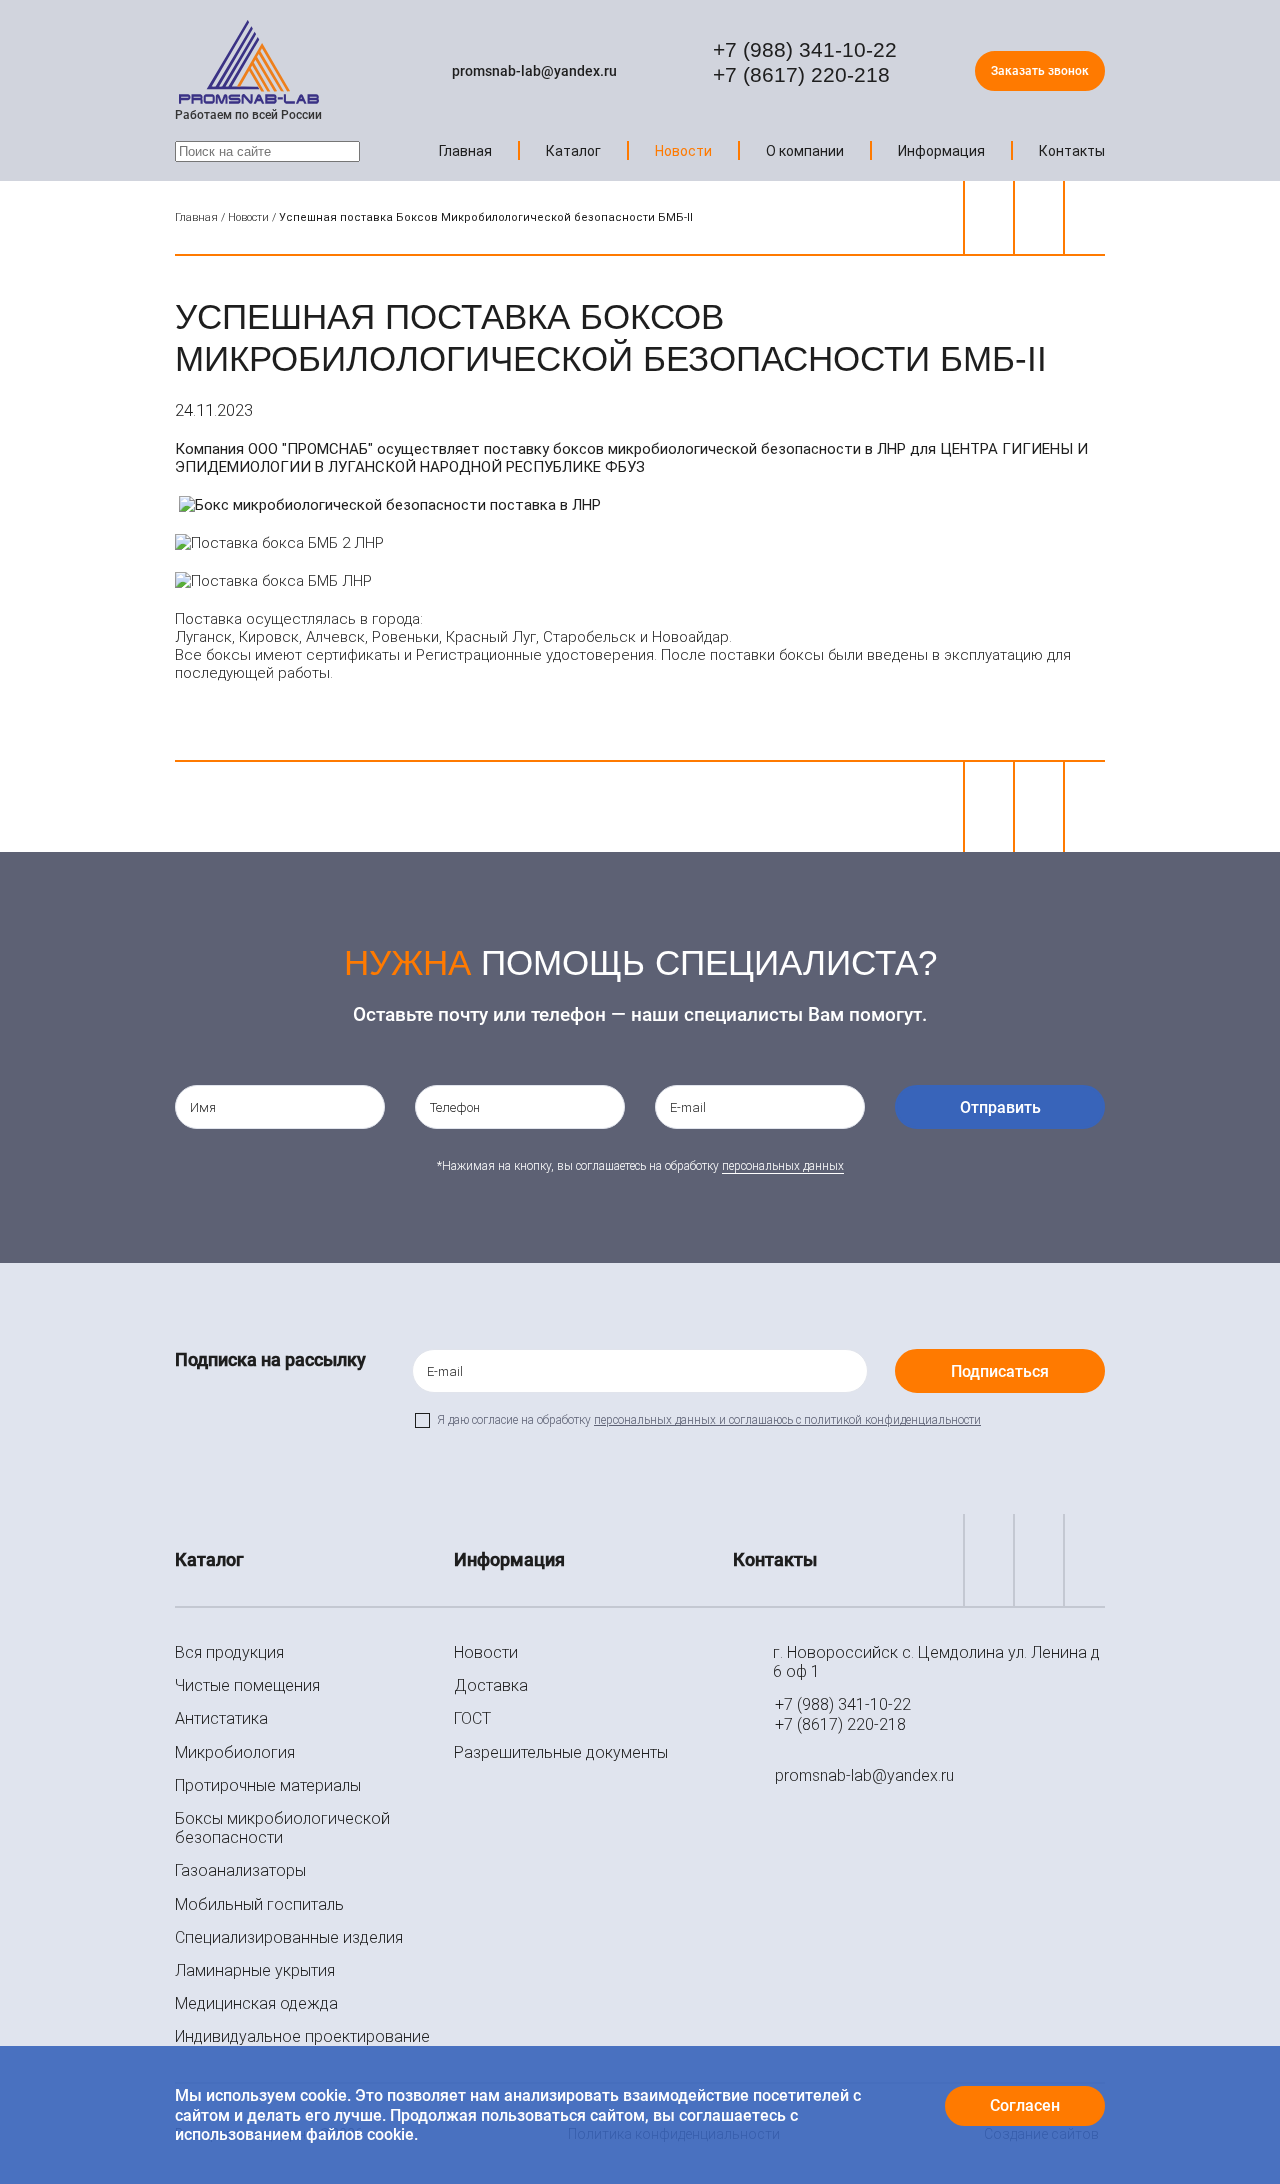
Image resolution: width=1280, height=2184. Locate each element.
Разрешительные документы (561, 1752)
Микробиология (235, 1752)
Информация (941, 151)
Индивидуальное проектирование (302, 2036)
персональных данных (783, 1166)
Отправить (1000, 1107)
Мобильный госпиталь (259, 1904)
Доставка (491, 1685)
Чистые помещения (247, 1685)
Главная (465, 151)
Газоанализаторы (240, 1870)
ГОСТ (472, 1718)
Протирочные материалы (268, 1785)
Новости (683, 151)
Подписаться (1000, 1371)
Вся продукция (229, 1652)
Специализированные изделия (289, 1937)
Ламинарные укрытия (255, 1970)
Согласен (1025, 2105)
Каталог (573, 151)
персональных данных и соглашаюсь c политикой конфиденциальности (787, 1420)
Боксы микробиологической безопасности (282, 1828)
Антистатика (221, 1718)
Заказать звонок (1040, 71)
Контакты (1072, 151)
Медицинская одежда (256, 2003)
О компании (805, 151)
